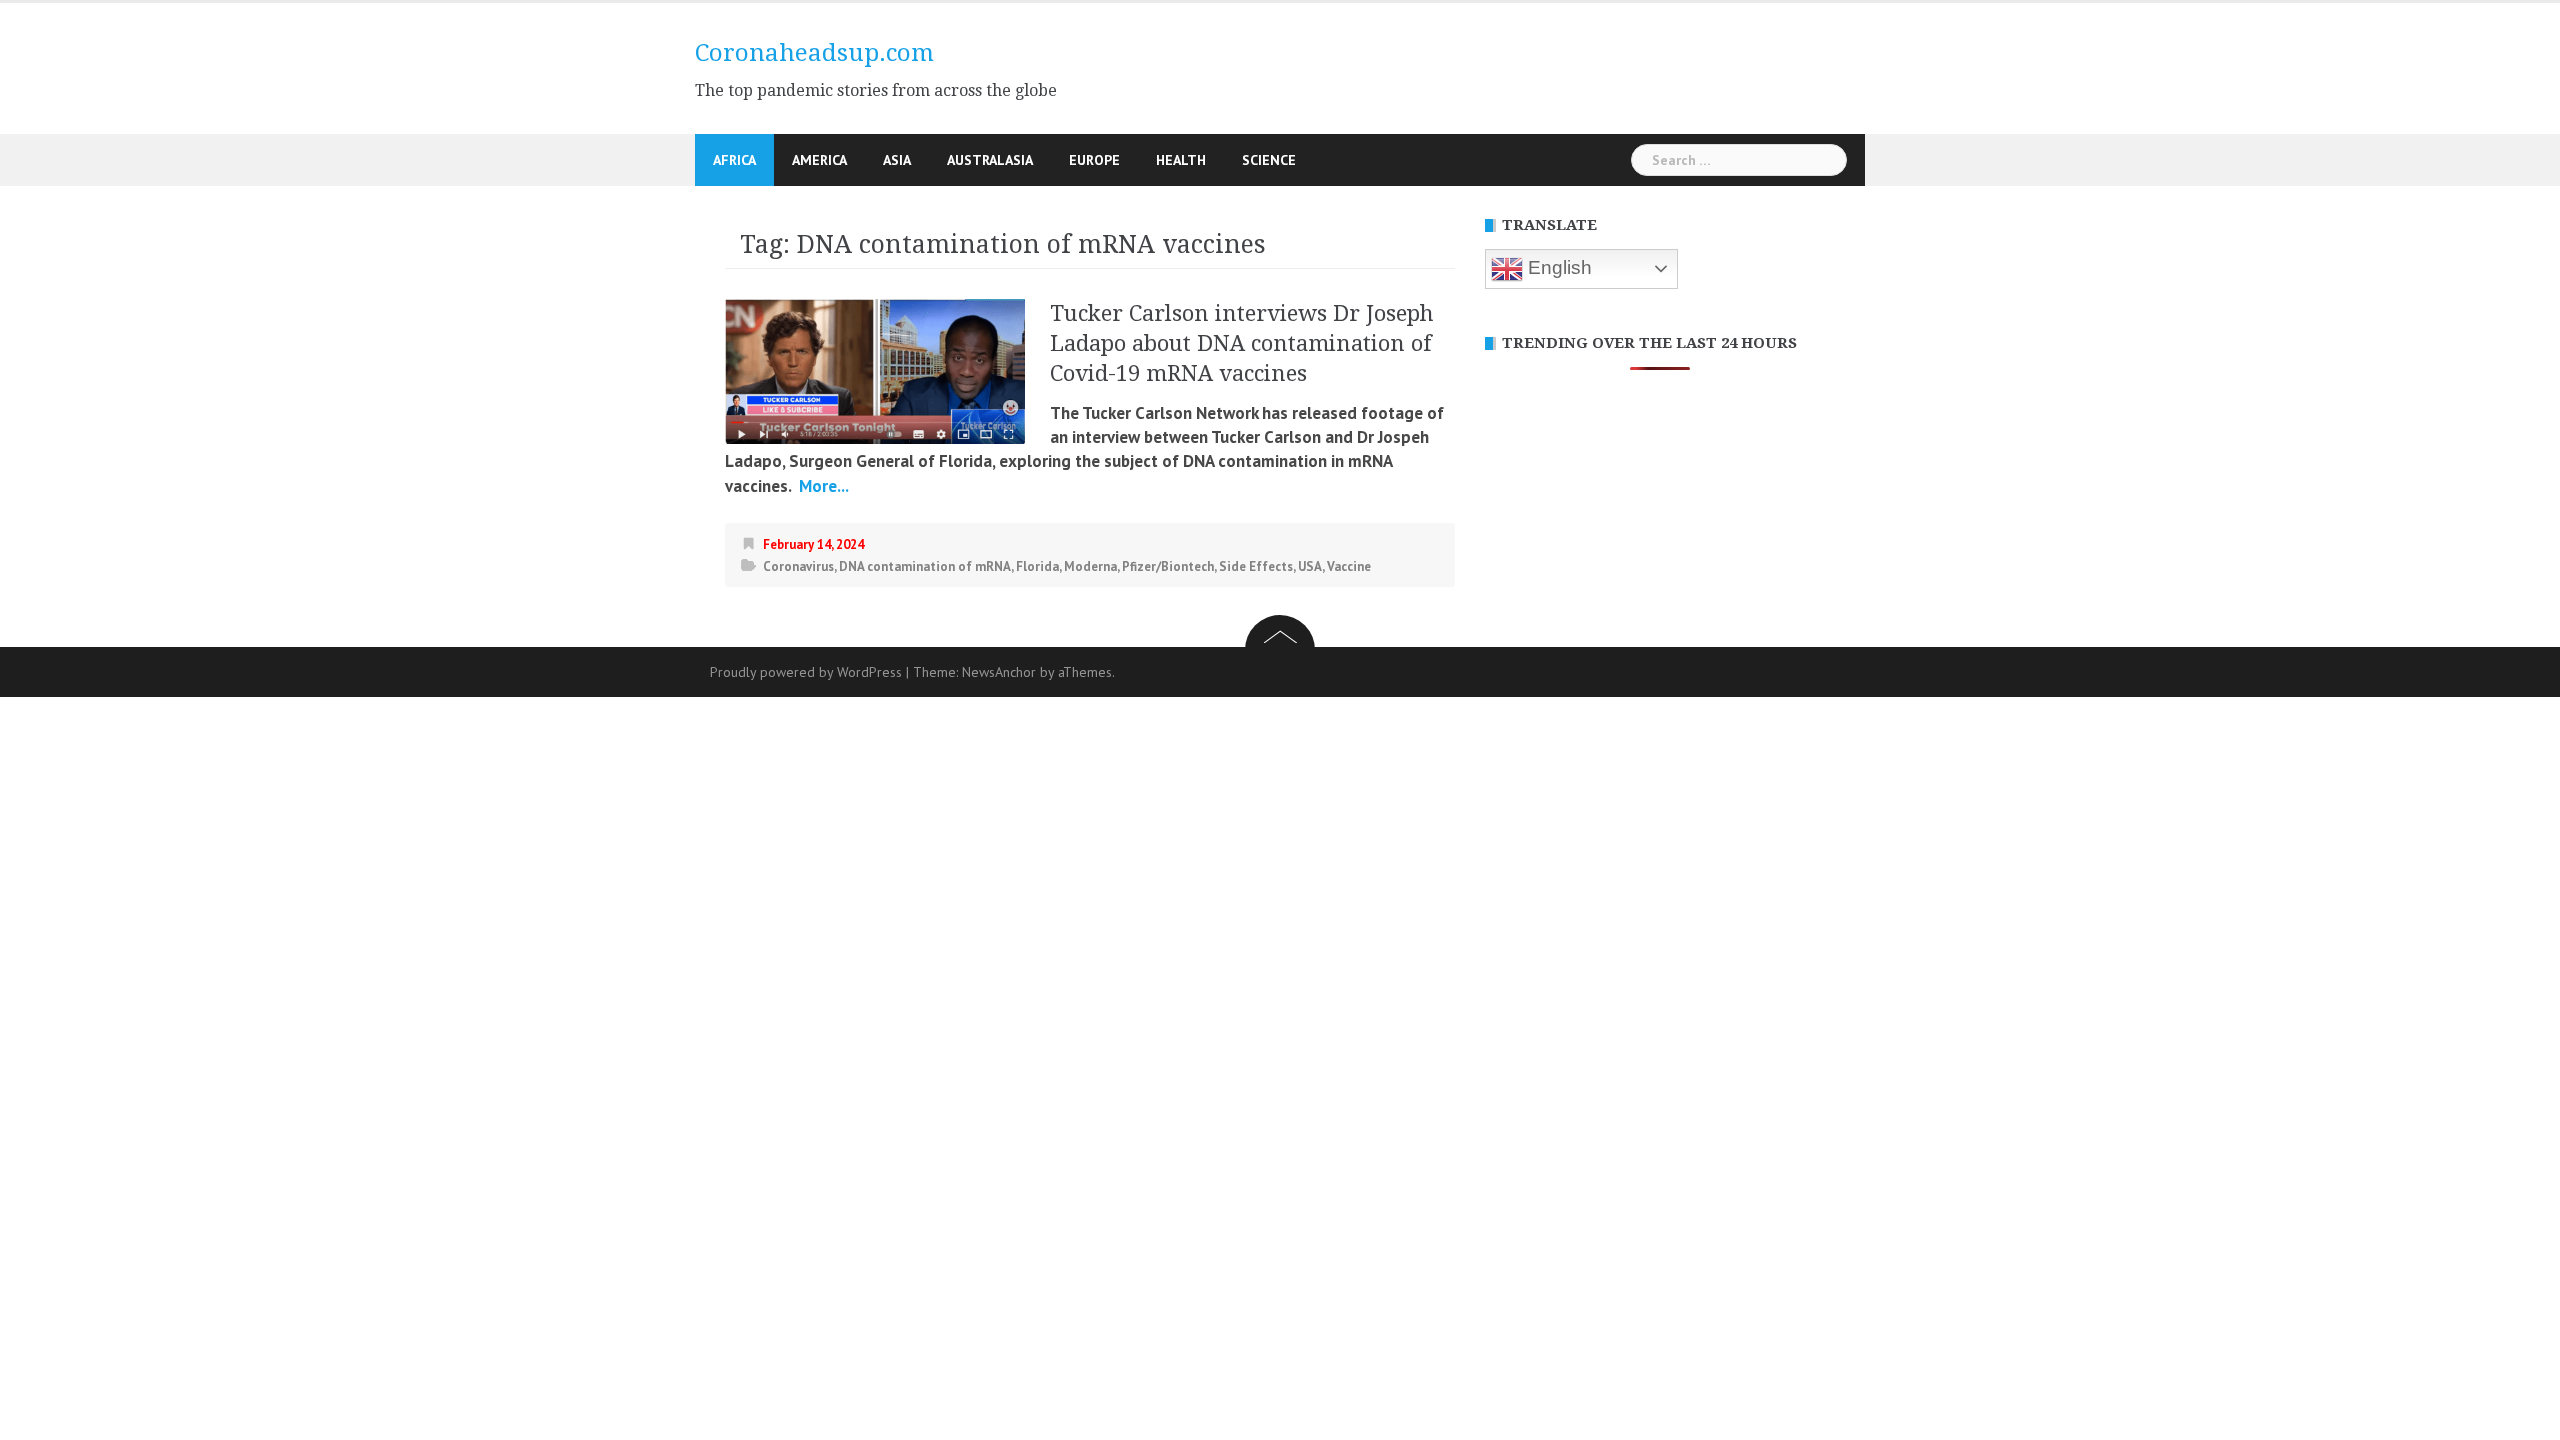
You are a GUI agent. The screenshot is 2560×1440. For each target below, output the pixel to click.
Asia (897, 160)
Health (1181, 160)
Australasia (990, 160)
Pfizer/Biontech (1168, 566)
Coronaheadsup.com (814, 53)
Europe (1094, 160)
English (1557, 267)
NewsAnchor (999, 672)
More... (822, 486)
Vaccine (1349, 566)
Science (1269, 160)
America (819, 160)
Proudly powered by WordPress (806, 672)
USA (1310, 566)
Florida (1037, 566)
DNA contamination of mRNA (925, 566)
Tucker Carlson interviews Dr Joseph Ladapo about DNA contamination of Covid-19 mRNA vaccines (1242, 343)
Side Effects (1256, 566)
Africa (734, 160)
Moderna (1090, 566)
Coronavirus (798, 566)
